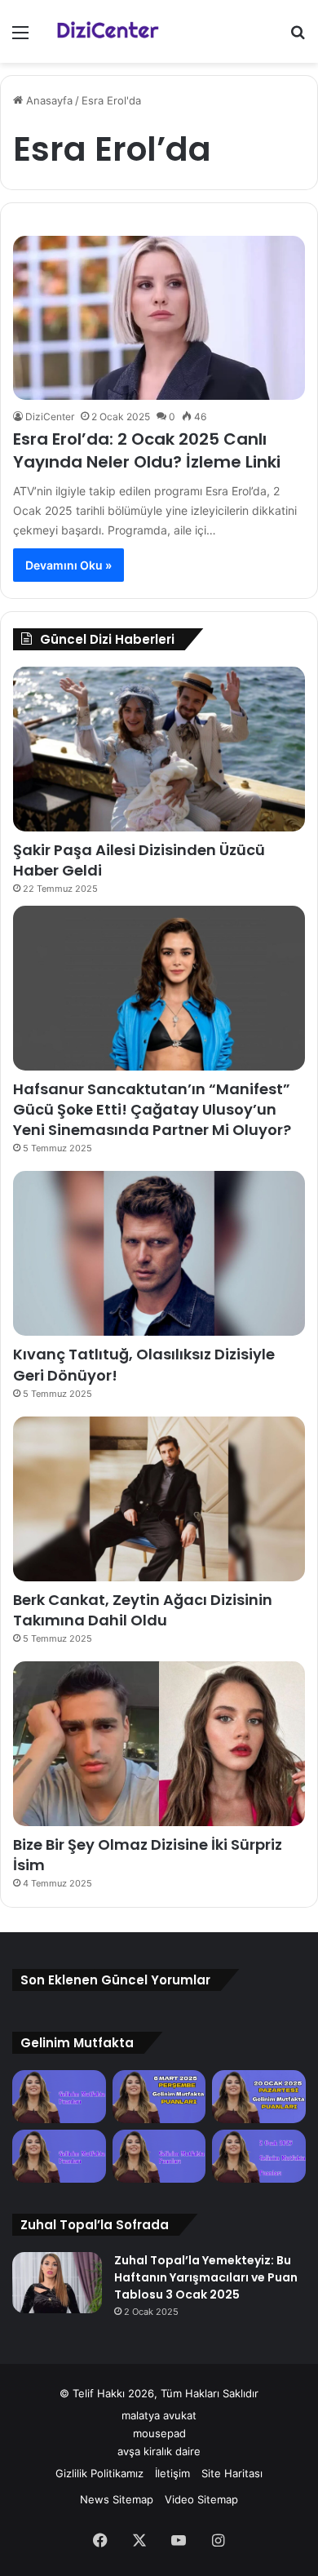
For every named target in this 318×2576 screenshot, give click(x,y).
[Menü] (20, 38)
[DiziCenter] (106, 31)
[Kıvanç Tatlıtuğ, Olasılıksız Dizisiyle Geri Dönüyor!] (159, 1253)
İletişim (172, 2473)
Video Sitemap (201, 2499)
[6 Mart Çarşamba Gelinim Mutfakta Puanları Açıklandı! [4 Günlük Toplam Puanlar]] (159, 2097)
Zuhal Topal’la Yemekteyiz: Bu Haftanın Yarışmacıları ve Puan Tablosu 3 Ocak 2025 (206, 2277)
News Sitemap (117, 2499)
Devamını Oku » (68, 565)
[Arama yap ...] (298, 38)
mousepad (159, 2433)
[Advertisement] (159, 230)
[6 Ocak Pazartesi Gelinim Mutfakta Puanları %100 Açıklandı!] (159, 2156)
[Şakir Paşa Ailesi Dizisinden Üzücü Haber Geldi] (159, 749)
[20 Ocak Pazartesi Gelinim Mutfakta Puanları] (259, 2097)
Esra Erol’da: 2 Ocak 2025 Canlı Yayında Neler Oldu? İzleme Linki (147, 450)
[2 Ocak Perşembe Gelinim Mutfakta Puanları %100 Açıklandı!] (259, 2156)
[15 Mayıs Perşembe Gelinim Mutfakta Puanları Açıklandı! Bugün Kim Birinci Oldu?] (59, 2097)
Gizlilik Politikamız (99, 2473)
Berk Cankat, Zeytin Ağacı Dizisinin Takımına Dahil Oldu (143, 1610)
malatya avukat (159, 2415)
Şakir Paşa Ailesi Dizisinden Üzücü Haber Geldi (139, 860)
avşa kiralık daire (159, 2451)
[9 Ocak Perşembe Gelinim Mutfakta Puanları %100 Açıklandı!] (59, 2156)
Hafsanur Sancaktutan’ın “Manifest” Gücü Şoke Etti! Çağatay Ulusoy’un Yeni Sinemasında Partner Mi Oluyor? (152, 1109)
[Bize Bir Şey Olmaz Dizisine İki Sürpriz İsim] (159, 1744)
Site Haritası (232, 2473)
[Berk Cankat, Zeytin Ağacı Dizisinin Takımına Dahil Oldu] (159, 1499)
